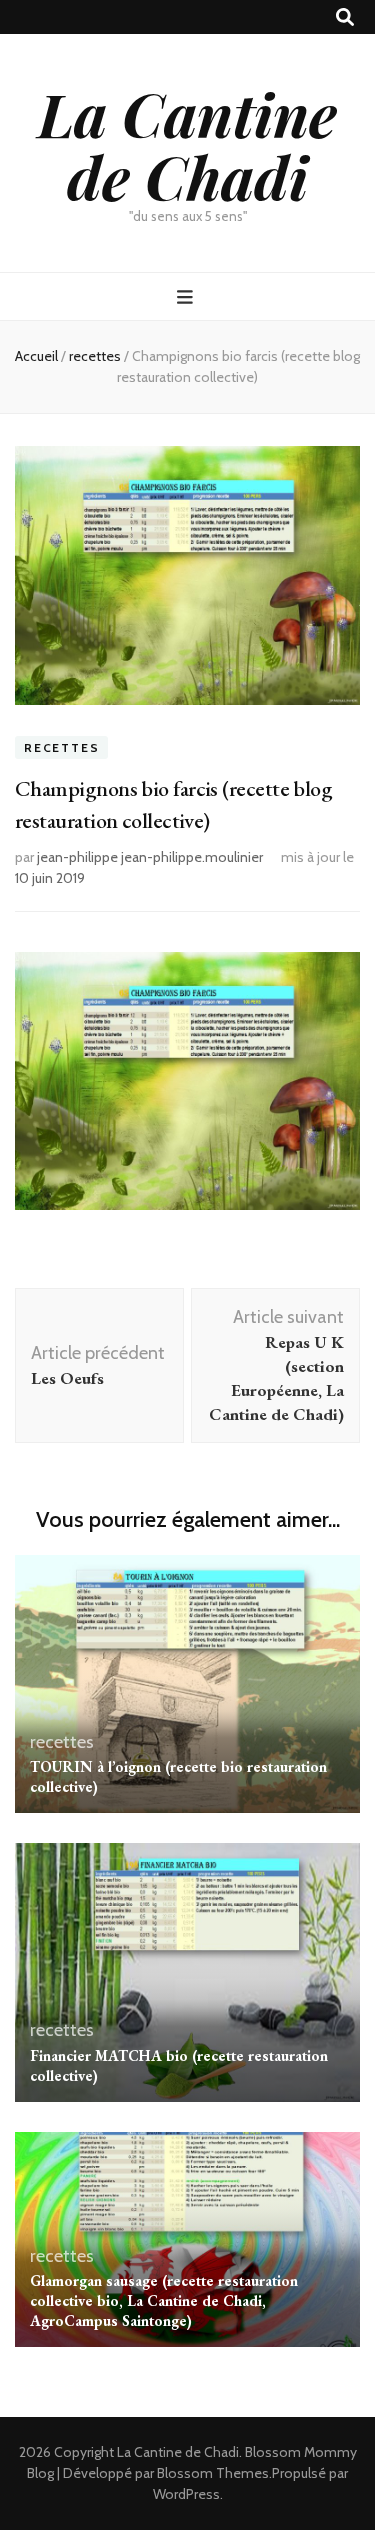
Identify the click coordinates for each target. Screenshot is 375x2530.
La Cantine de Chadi (187, 144)
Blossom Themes (213, 2473)
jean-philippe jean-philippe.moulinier (150, 857)
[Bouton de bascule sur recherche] (345, 17)
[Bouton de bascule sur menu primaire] (187, 297)
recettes (61, 747)
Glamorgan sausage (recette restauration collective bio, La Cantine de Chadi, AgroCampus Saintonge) (164, 2300)
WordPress (186, 2494)
